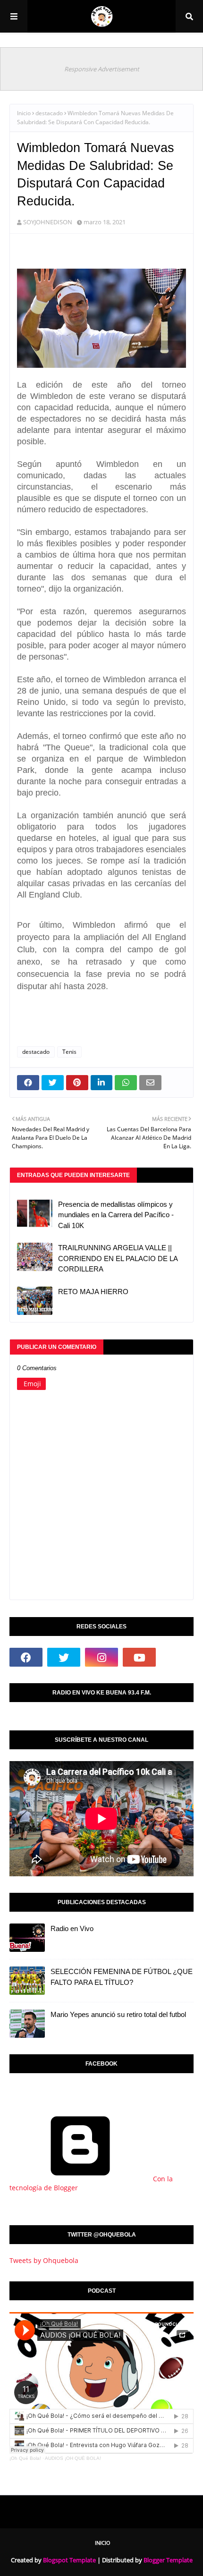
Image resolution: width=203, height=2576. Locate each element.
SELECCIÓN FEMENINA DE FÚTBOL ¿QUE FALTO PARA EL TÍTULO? (122, 1977)
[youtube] (139, 1657)
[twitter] (64, 1657)
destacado (49, 113)
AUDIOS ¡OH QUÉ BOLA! (73, 2458)
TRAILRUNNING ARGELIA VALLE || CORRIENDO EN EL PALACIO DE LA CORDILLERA (118, 1258)
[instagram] (101, 1657)
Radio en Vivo (72, 1928)
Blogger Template (168, 2560)
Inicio (24, 113)
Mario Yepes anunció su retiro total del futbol (118, 2014)
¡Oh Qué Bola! (25, 2458)
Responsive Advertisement (102, 69)
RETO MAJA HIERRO (93, 1292)
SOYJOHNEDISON (48, 222)
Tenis (69, 1052)
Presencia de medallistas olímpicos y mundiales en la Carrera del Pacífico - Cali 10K (116, 1215)
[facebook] (26, 1657)
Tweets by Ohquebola (44, 2260)
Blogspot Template (69, 2560)
